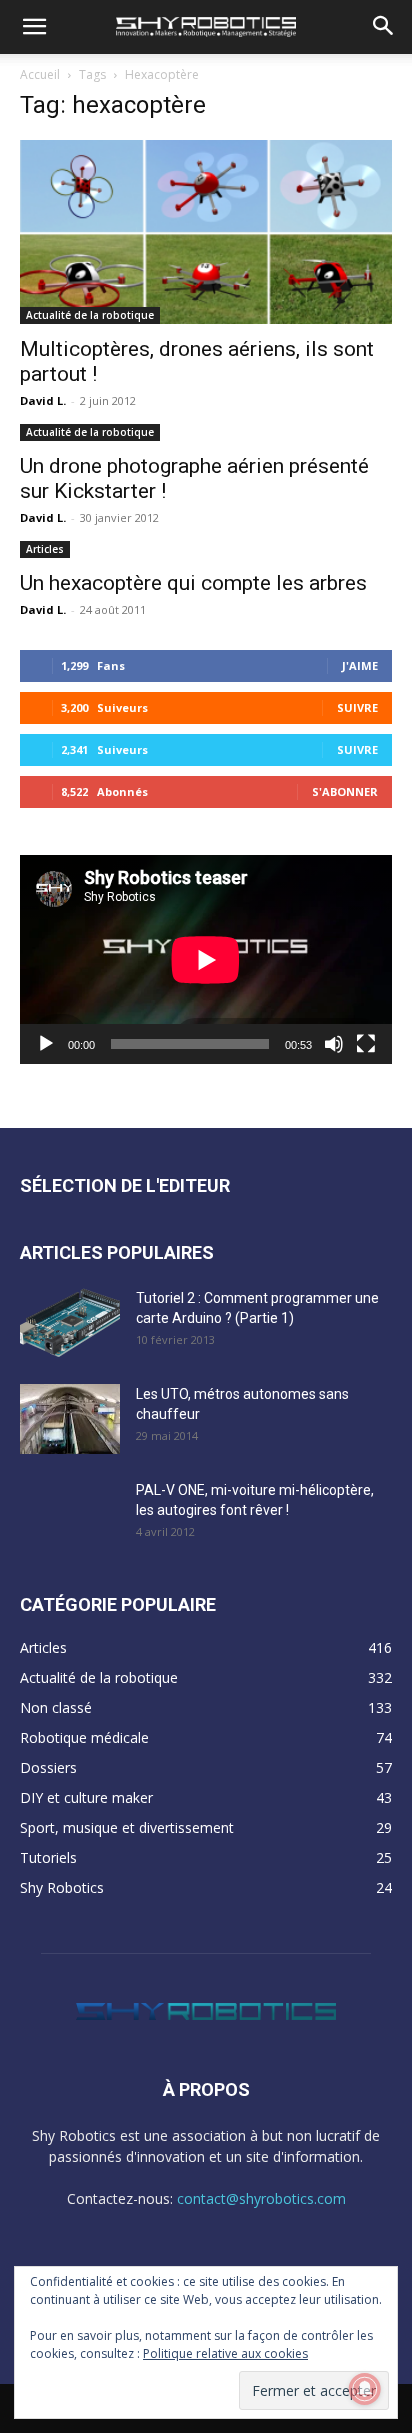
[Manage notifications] (365, 2389)
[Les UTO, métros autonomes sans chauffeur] (70, 1419)
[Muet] (334, 1044)
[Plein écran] (366, 1044)
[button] (34, 27)
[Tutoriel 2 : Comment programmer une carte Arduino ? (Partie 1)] (70, 1323)
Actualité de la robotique (90, 315)
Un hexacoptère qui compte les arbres (193, 583)
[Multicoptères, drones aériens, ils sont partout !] (206, 232)
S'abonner (345, 791)
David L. (43, 400)
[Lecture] (46, 1044)
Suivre (357, 707)
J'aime (360, 665)
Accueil (40, 74)
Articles (45, 549)
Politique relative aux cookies (225, 2353)
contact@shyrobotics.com (261, 2198)
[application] (206, 959)
